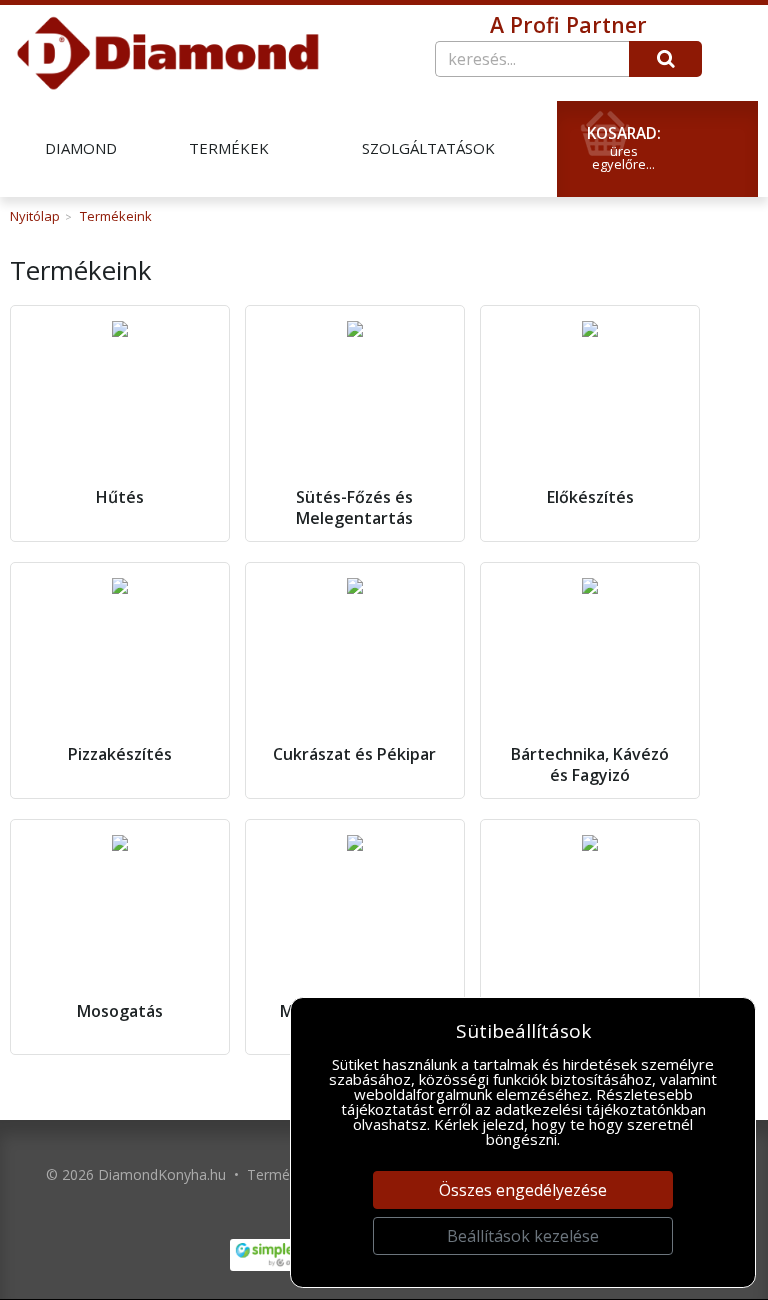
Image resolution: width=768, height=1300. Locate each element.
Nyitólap (35, 216)
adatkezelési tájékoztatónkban (600, 1109)
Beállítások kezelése (523, 1236)
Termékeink (116, 216)
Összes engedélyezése (523, 1190)
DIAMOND (81, 148)
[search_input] (532, 59)
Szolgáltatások (428, 148)
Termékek (229, 148)
